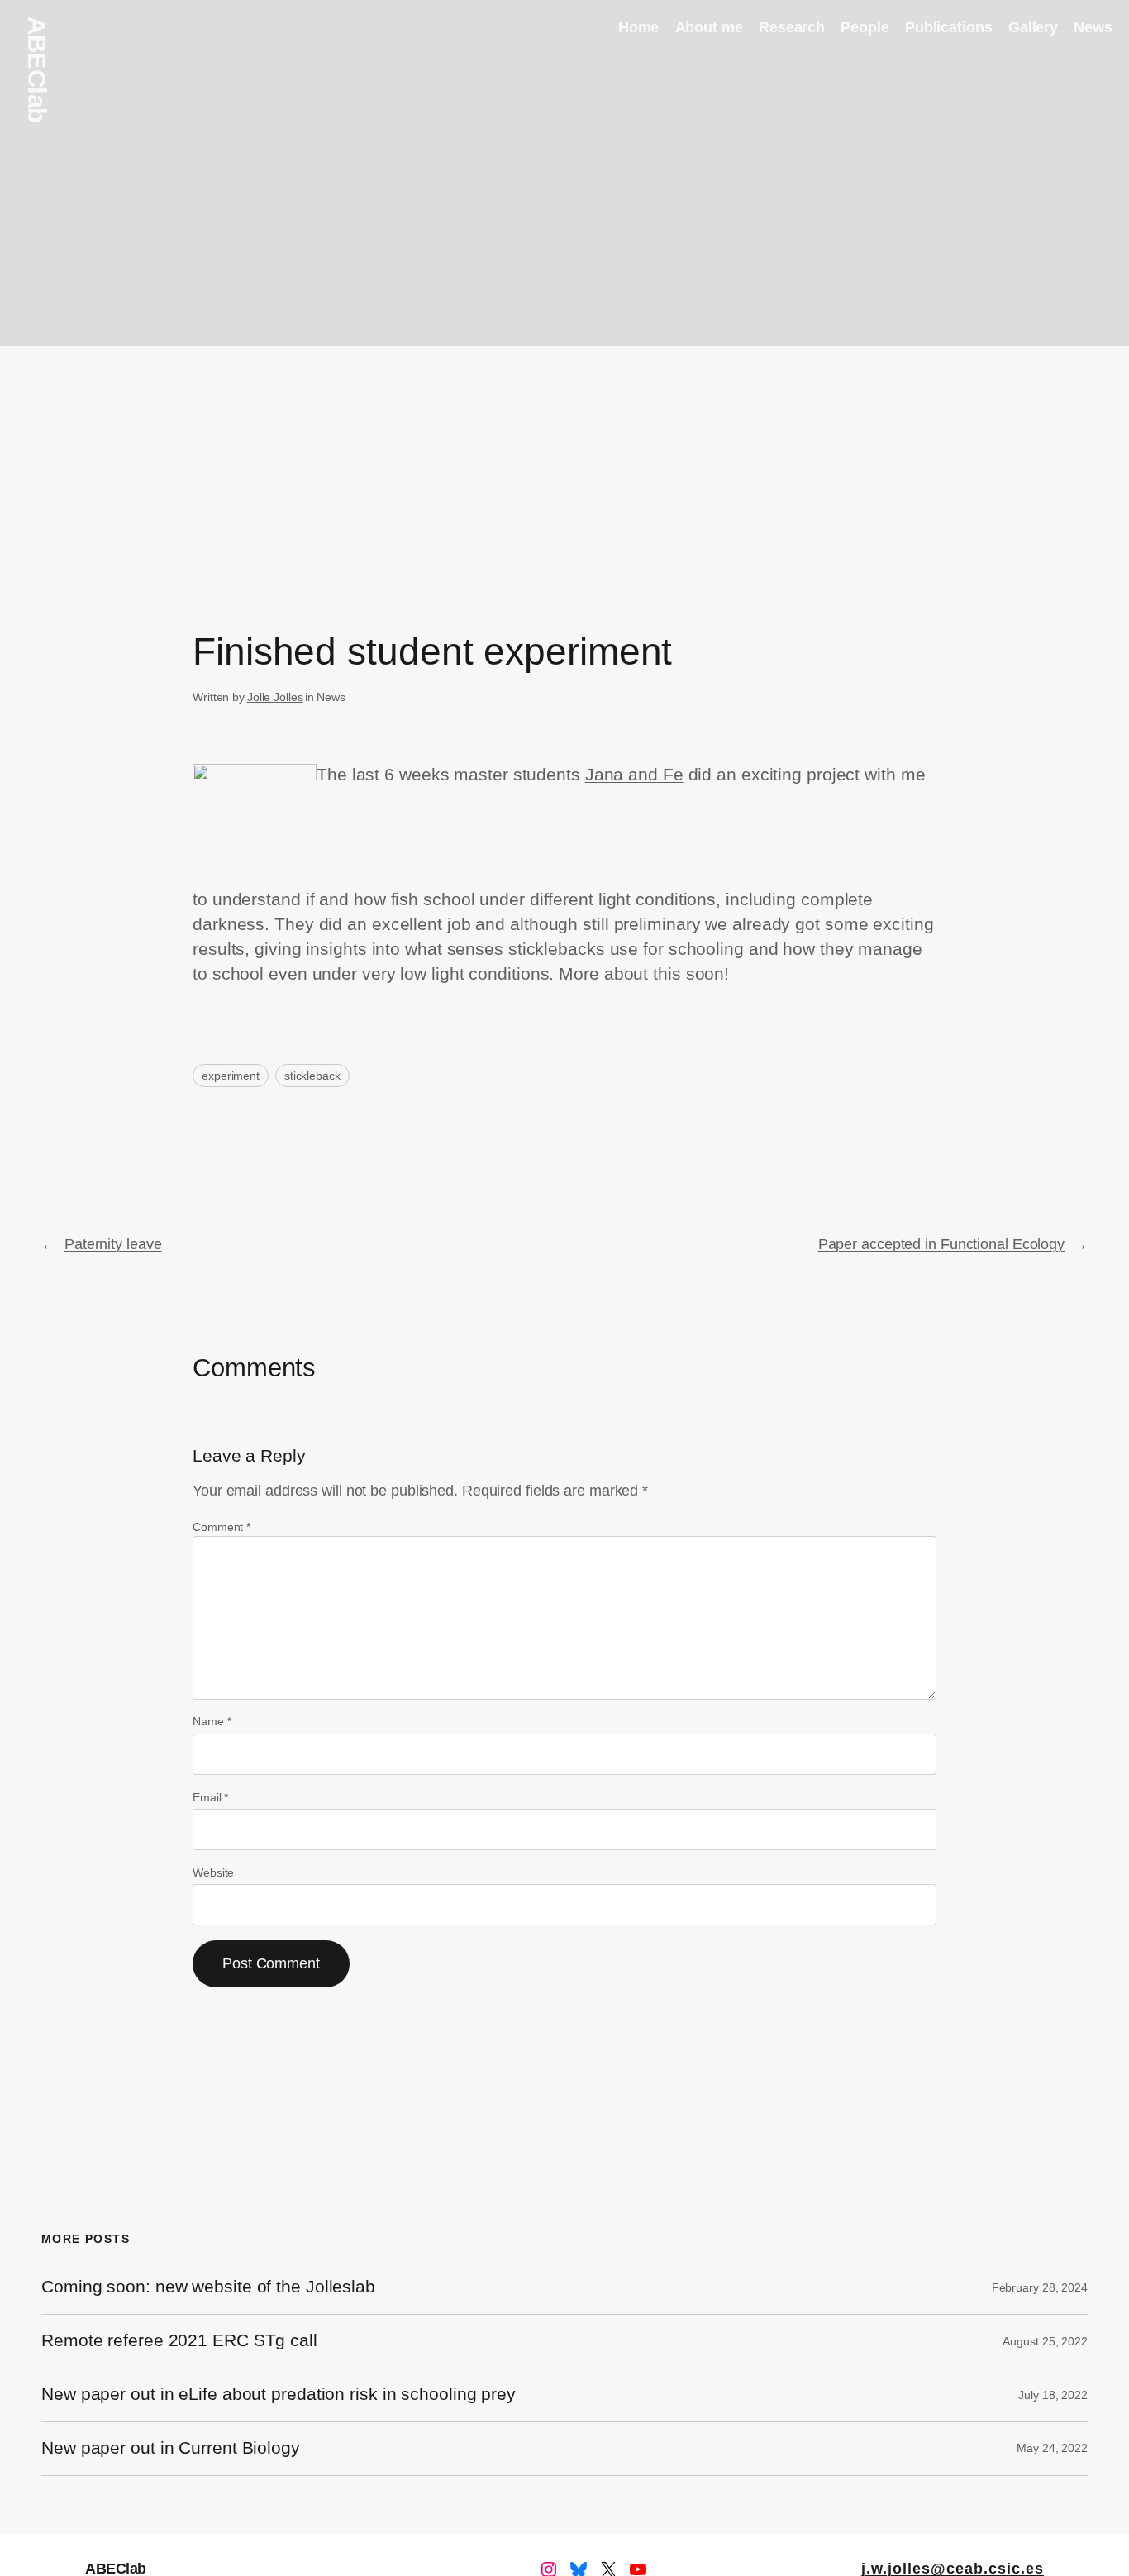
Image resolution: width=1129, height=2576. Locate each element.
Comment (222, 1527)
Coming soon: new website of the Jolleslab (208, 2287)
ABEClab (37, 70)
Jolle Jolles (275, 697)
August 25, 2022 (1045, 2341)
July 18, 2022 (1053, 2395)
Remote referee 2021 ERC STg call (179, 2341)
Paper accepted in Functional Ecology (941, 1244)
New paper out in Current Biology (171, 2448)
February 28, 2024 (1040, 2287)
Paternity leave (113, 1244)
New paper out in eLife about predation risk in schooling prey (279, 2395)
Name (212, 1721)
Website (213, 1872)
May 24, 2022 (1052, 2448)
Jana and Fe (634, 775)
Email (210, 1797)
